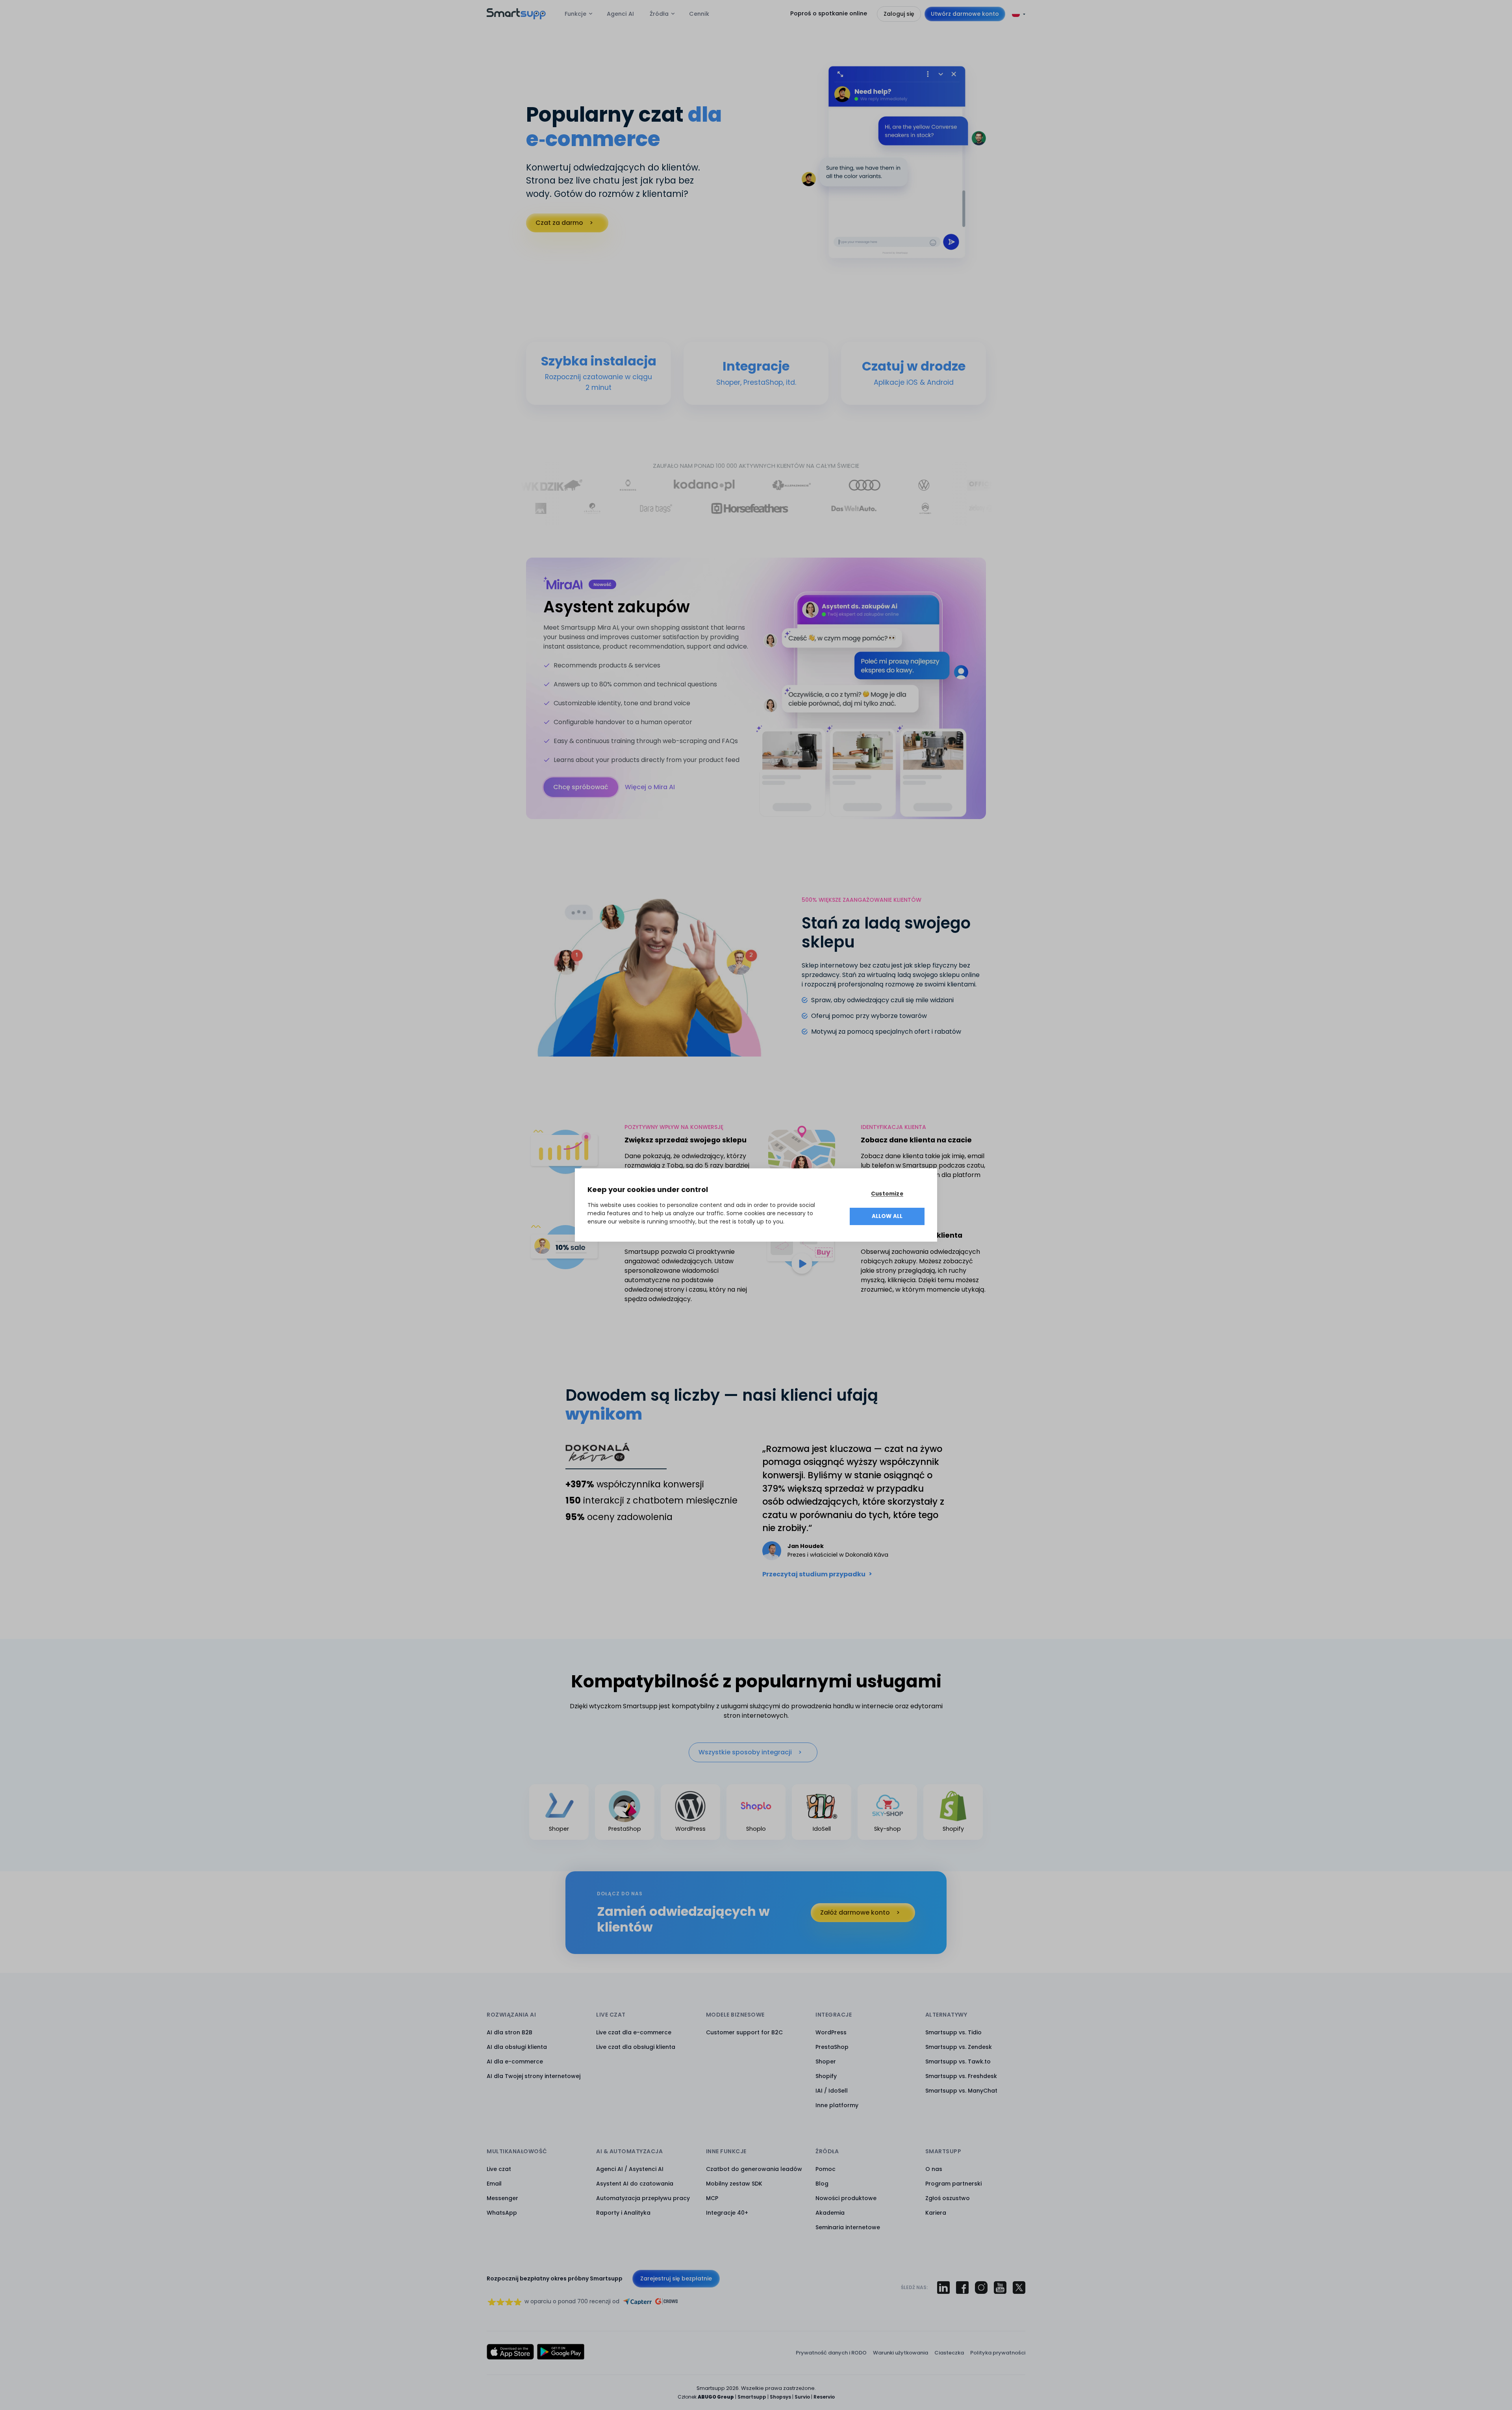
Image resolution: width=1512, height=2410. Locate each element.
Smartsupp (752, 2397)
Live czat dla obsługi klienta (636, 2047)
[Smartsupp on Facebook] (962, 2288)
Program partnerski (953, 2184)
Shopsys (780, 2397)
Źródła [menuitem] (659, 14)
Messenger (502, 2198)
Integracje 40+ (727, 2213)
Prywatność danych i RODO (831, 2353)
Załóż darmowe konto (855, 1912)
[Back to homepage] (516, 17)
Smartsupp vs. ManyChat (961, 2091)
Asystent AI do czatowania (635, 2184)
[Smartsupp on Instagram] (981, 2288)
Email (494, 2184)
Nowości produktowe (846, 2198)
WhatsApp (502, 2213)
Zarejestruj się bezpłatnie (676, 2278)
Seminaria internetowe (848, 2227)
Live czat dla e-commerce (634, 2032)
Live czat (499, 2169)
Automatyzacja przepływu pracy (643, 2198)
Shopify (826, 2076)
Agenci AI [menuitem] (620, 14)
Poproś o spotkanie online (829, 13)
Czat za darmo (559, 223)
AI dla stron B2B (510, 2032)
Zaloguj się (899, 14)
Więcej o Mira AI (650, 787)
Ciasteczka (949, 2353)
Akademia (830, 2213)
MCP (712, 2198)
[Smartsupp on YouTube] (1000, 2288)
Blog (822, 2184)
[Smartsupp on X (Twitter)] (1019, 2288)
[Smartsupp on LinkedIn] (943, 2288)
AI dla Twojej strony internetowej (534, 2076)
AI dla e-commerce (515, 2061)
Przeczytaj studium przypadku (814, 1574)
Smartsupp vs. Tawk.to (958, 2061)
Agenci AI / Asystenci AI (630, 2169)
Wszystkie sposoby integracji (745, 1752)
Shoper (826, 2061)
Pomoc (825, 2169)
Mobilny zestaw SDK (734, 2184)
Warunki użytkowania (901, 2353)
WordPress (831, 2032)
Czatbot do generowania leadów (754, 2169)
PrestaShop (832, 2047)
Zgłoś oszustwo (948, 2198)
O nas (934, 2169)
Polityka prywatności (998, 2353)
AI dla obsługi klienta (517, 2047)
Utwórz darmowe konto (965, 14)
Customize (887, 1194)
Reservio (824, 2397)
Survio (802, 2397)
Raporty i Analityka (623, 2213)
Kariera (936, 2213)
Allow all (887, 1216)
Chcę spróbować (581, 787)
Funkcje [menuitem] (575, 14)
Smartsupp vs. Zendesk (959, 2047)
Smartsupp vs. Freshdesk (961, 2076)
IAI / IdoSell (832, 2091)
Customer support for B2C (744, 2032)
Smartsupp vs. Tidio (953, 2032)
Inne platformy (837, 2105)
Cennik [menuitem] (699, 14)
